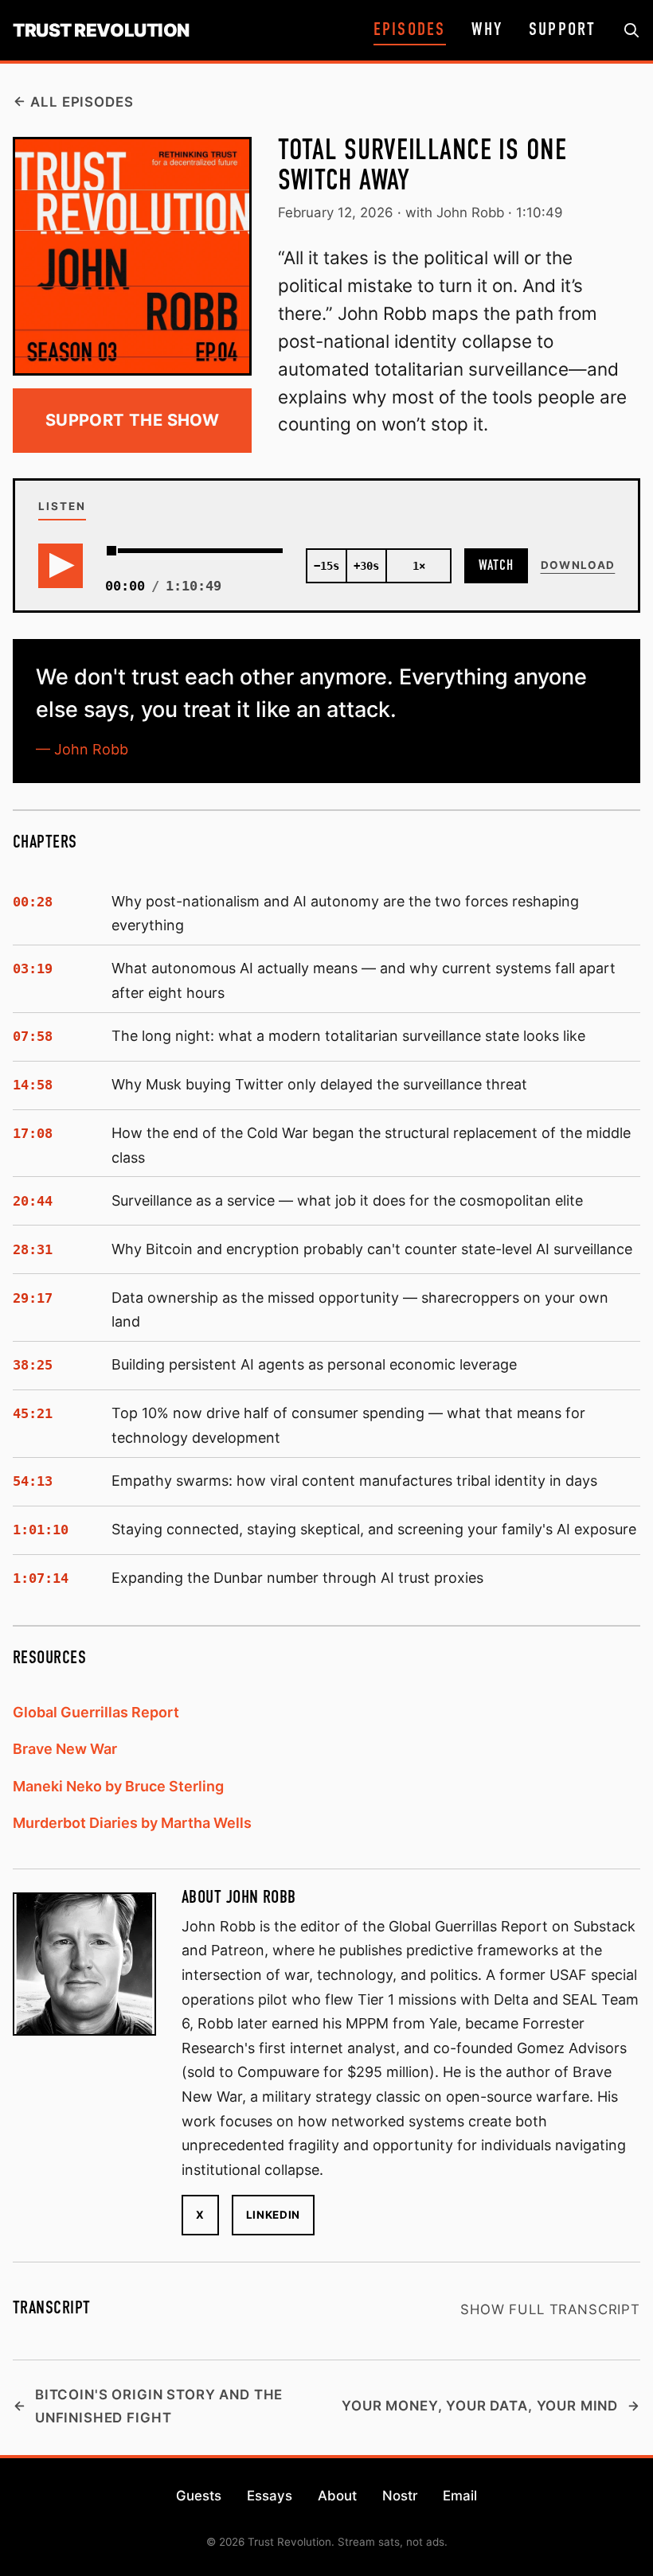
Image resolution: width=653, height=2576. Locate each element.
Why (487, 30)
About (337, 2496)
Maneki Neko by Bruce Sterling (118, 1786)
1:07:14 (41, 1578)
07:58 (33, 1036)
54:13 (33, 1481)
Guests (199, 2496)
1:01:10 (41, 1530)
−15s (326, 566)
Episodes (410, 30)
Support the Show (132, 420)
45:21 (33, 1413)
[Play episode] (61, 566)
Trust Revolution (101, 30)
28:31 (33, 1249)
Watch (496, 566)
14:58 (33, 1085)
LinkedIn (273, 2215)
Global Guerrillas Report (96, 1712)
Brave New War (65, 1749)
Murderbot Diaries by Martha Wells (132, 1823)
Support (563, 30)
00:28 (33, 902)
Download (578, 565)
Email (460, 2496)
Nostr (400, 2496)
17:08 (33, 1133)
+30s (366, 566)
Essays (270, 2496)
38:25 (33, 1365)
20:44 (33, 1201)
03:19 (33, 968)
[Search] (632, 31)
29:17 (33, 1298)
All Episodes (82, 102)
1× (419, 566)
